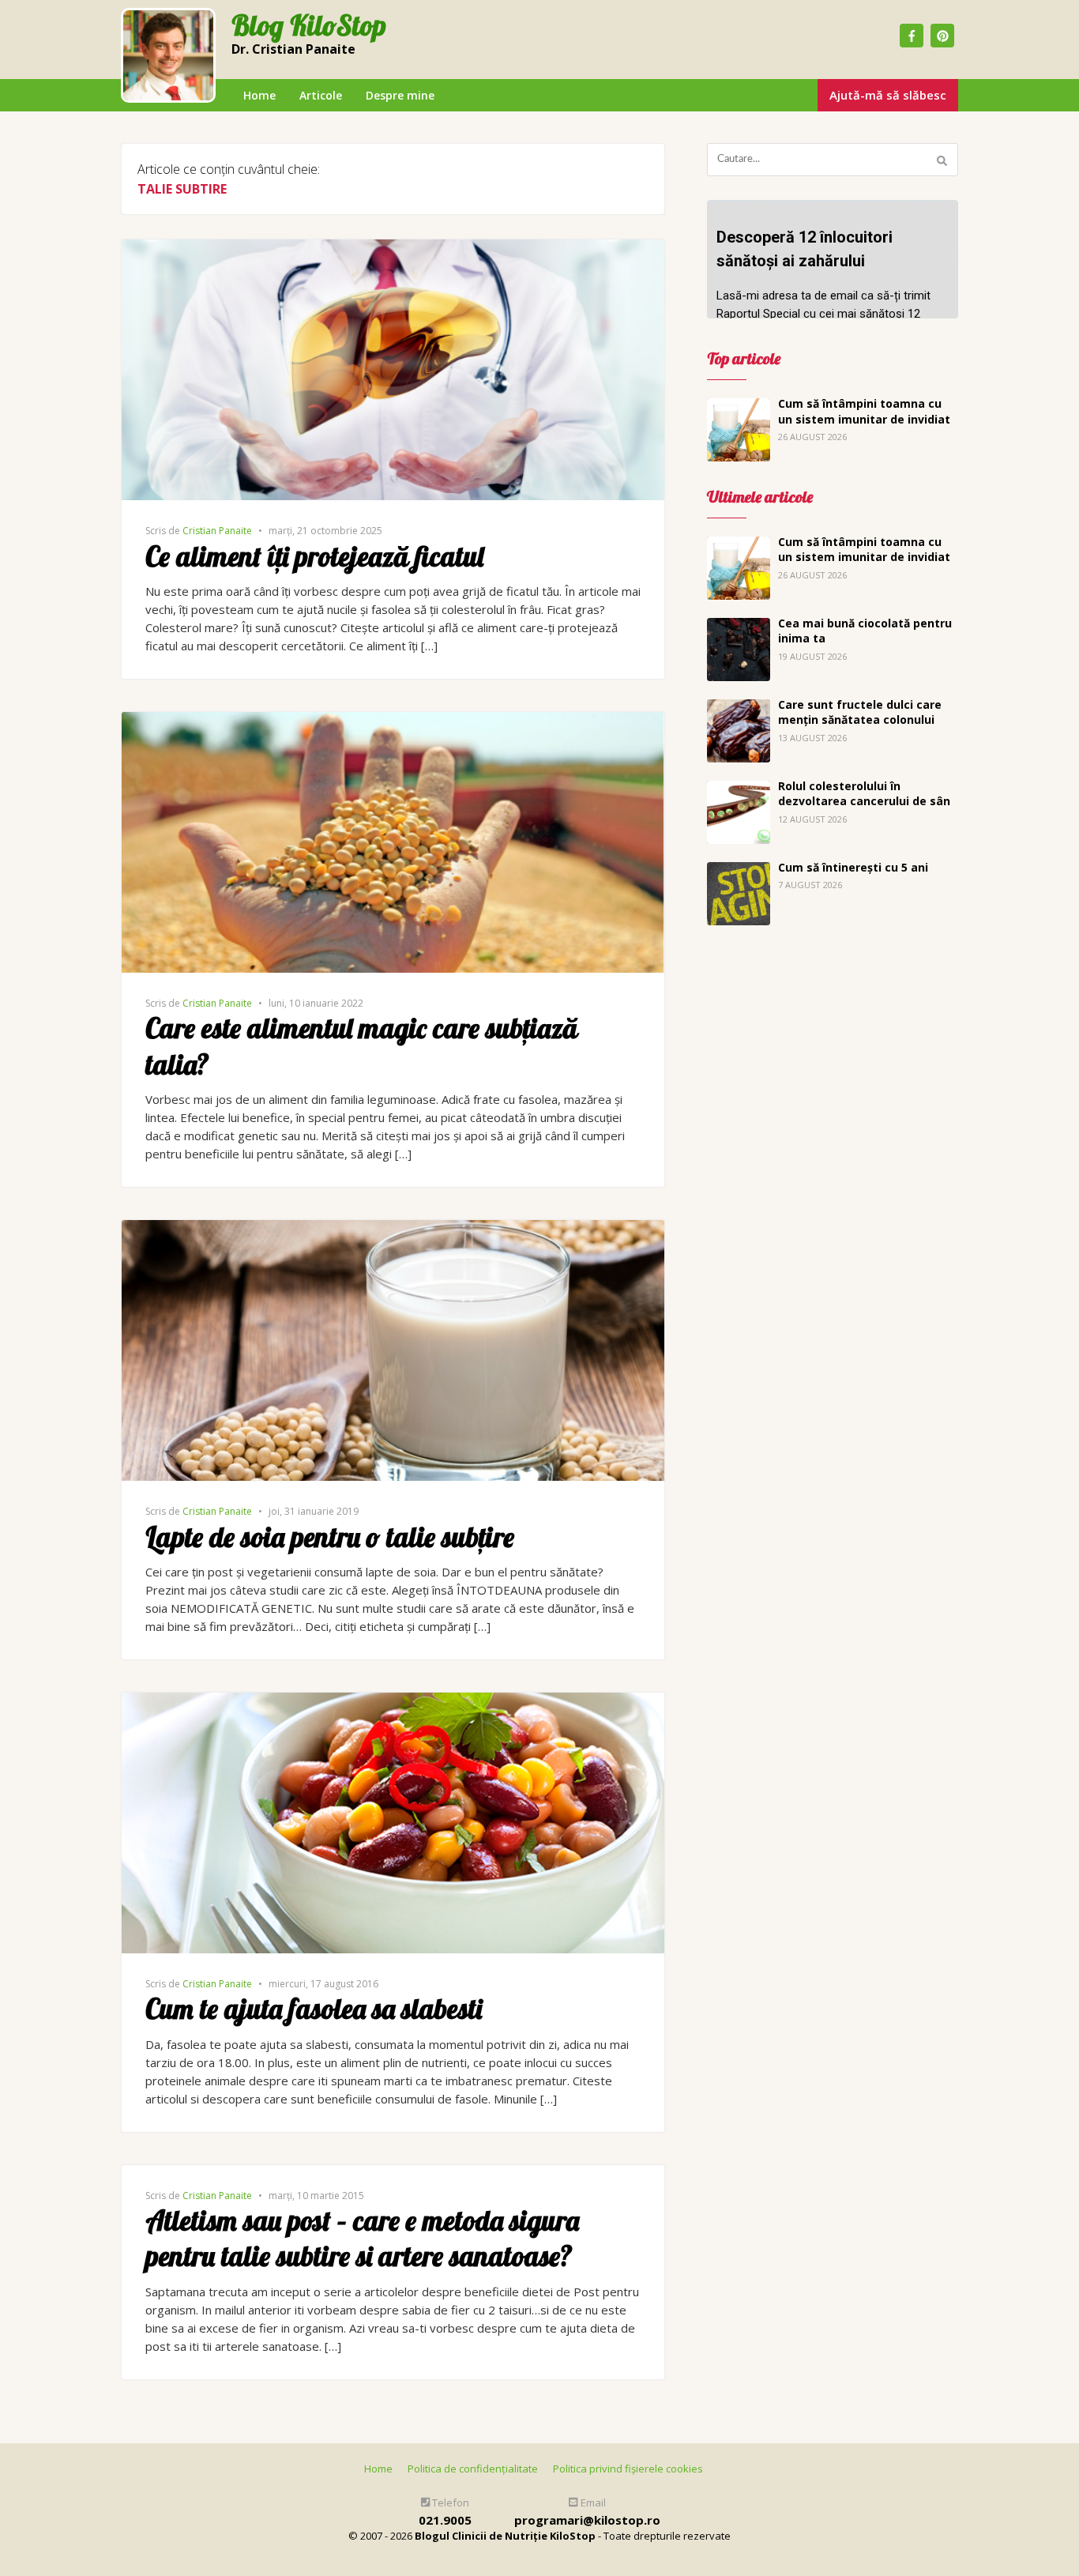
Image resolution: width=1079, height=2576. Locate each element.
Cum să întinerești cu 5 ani (853, 867)
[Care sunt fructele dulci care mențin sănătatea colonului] (739, 708)
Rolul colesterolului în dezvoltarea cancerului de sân (864, 794)
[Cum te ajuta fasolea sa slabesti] (393, 1701)
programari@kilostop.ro (587, 2520)
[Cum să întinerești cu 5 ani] (739, 871)
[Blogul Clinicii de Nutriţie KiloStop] (168, 55)
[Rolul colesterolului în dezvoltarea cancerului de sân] (739, 789)
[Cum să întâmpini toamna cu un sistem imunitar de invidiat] (739, 407)
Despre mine (400, 95)
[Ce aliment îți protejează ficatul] (393, 248)
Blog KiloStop (309, 26)
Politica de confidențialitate (473, 2469)
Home (259, 95)
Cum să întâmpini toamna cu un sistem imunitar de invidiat (864, 411)
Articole (321, 95)
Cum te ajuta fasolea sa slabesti (314, 2009)
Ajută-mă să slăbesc (888, 95)
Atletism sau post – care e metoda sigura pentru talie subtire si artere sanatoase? (362, 2239)
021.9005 (445, 2520)
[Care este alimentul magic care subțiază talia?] (393, 721)
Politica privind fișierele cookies (628, 2469)
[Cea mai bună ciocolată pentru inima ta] (739, 627)
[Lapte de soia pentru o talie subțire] (393, 1229)
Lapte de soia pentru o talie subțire (330, 1537)
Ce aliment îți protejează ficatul (314, 556)
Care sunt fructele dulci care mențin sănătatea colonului (860, 712)
